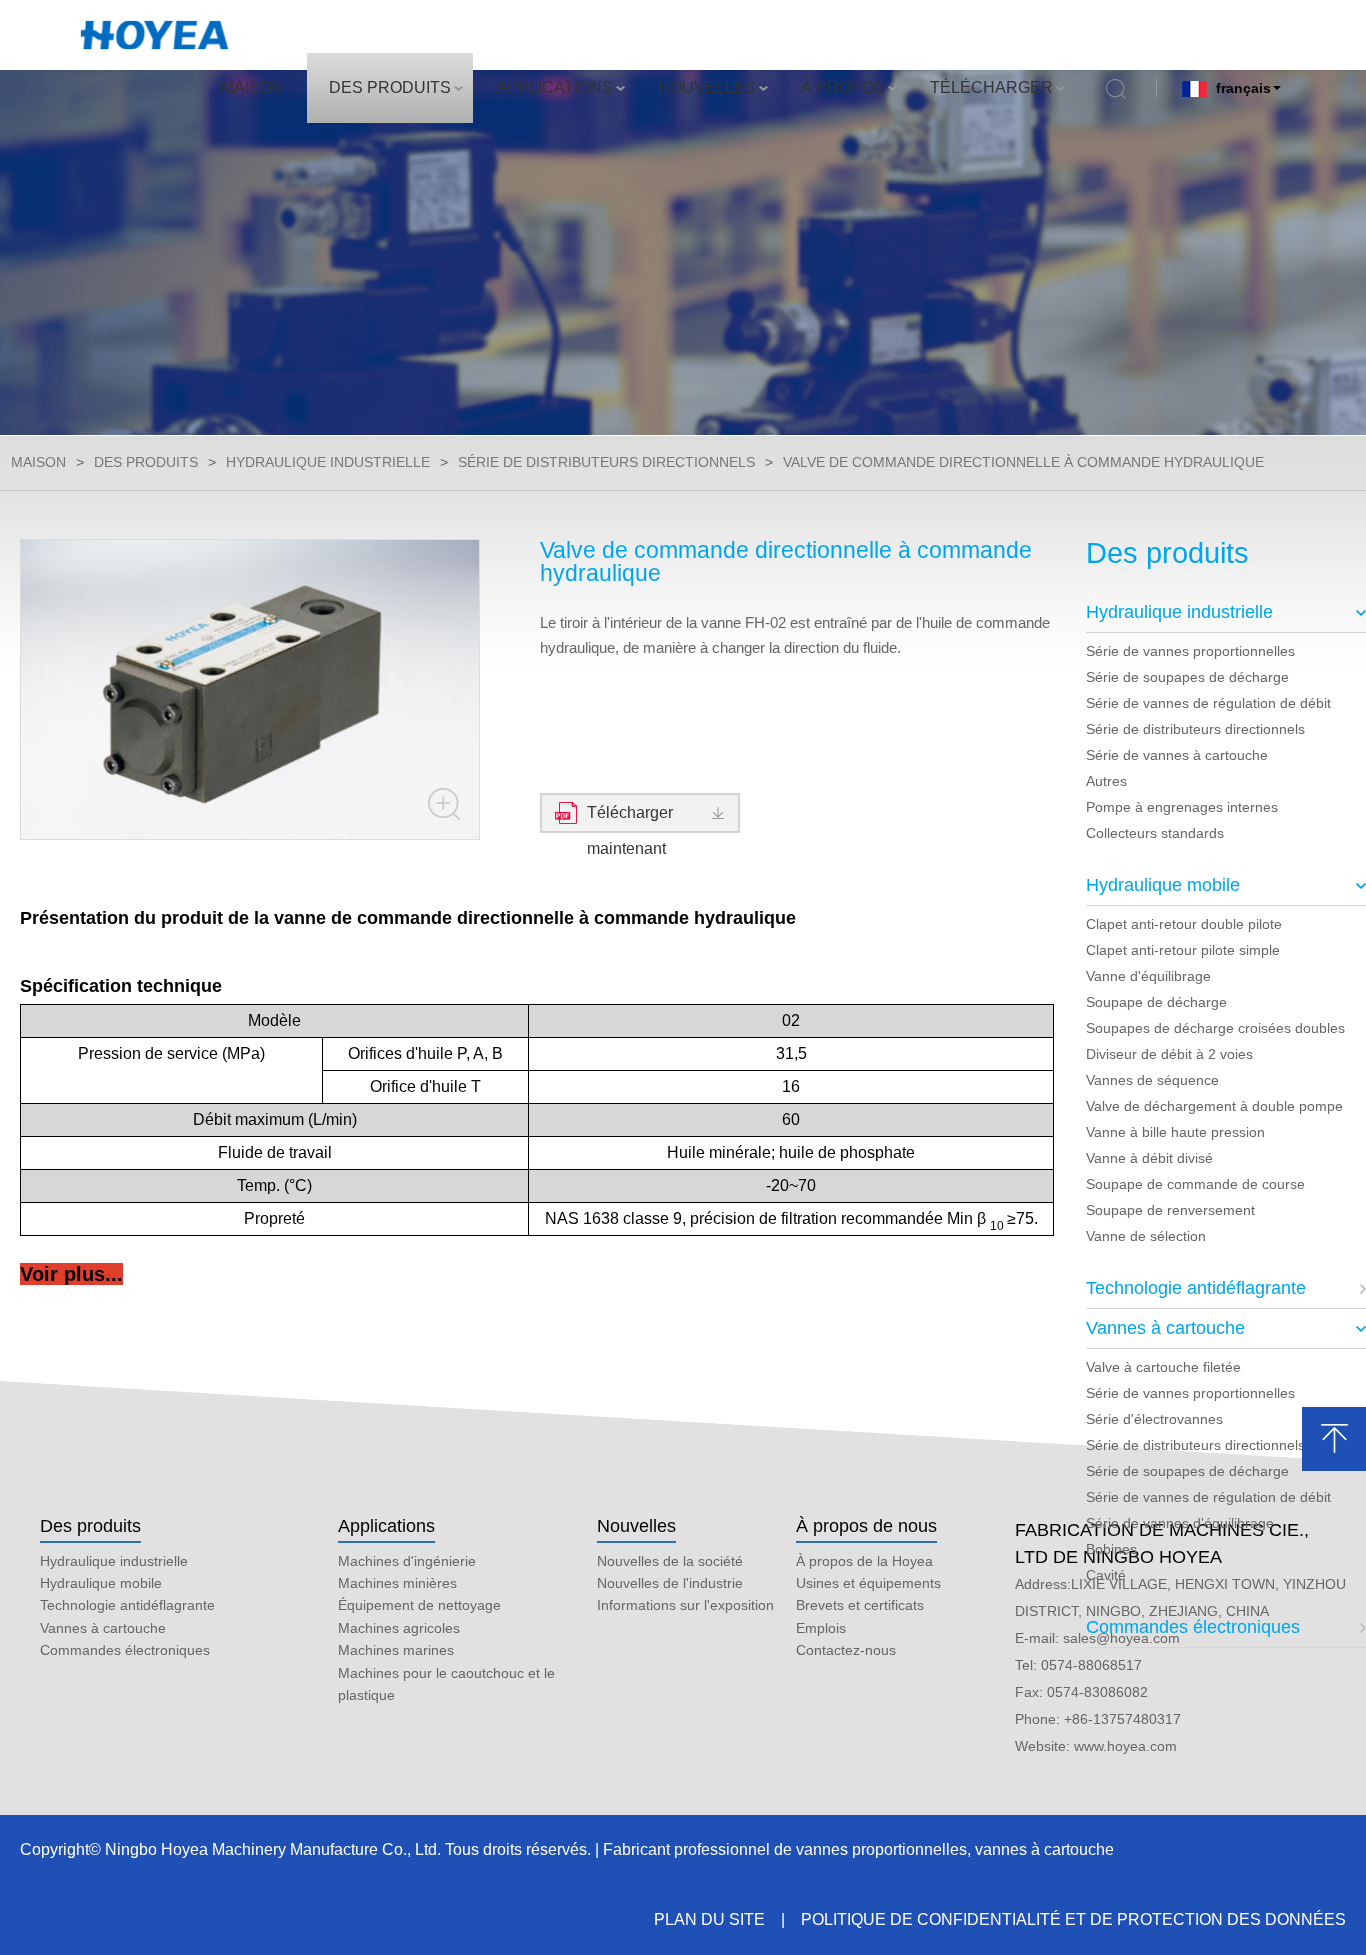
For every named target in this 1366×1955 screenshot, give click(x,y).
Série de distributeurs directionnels (606, 462)
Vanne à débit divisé (1149, 1158)
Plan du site (709, 1919)
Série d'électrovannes (1154, 1419)
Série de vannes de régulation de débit (1208, 703)
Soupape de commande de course (1195, 1184)
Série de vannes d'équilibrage (1180, 1523)
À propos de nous (866, 1526)
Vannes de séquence (1152, 1080)
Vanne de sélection (1146, 1236)
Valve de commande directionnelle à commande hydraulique (1023, 462)
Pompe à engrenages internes (1182, 807)
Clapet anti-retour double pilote (1184, 924)
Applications (386, 1526)
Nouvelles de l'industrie (670, 1583)
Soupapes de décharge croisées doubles (1215, 1028)
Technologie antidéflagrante (1196, 1288)
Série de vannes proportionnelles (1190, 651)
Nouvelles (636, 1526)
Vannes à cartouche (1165, 1328)
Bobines (1111, 1549)
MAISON (252, 87)
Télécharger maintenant (630, 818)
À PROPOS (843, 87)
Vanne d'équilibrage (1148, 976)
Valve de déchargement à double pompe (1214, 1106)
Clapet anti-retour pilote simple (1183, 950)
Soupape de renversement (1170, 1210)
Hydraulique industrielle (328, 462)
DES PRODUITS (390, 87)
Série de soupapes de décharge (1187, 677)
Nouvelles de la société (670, 1561)
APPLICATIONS (554, 87)
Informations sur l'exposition (685, 1605)
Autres (1106, 781)
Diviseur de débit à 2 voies (1169, 1054)
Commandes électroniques (1193, 1627)
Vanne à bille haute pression (1175, 1132)
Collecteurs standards (1155, 833)
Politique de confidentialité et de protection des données (1073, 1919)
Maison (38, 462)
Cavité (1106, 1575)
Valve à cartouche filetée (1163, 1367)
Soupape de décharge (1156, 1002)
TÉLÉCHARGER (991, 87)
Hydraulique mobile (1163, 885)
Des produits (90, 1526)
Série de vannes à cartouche (1177, 755)
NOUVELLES (707, 87)
